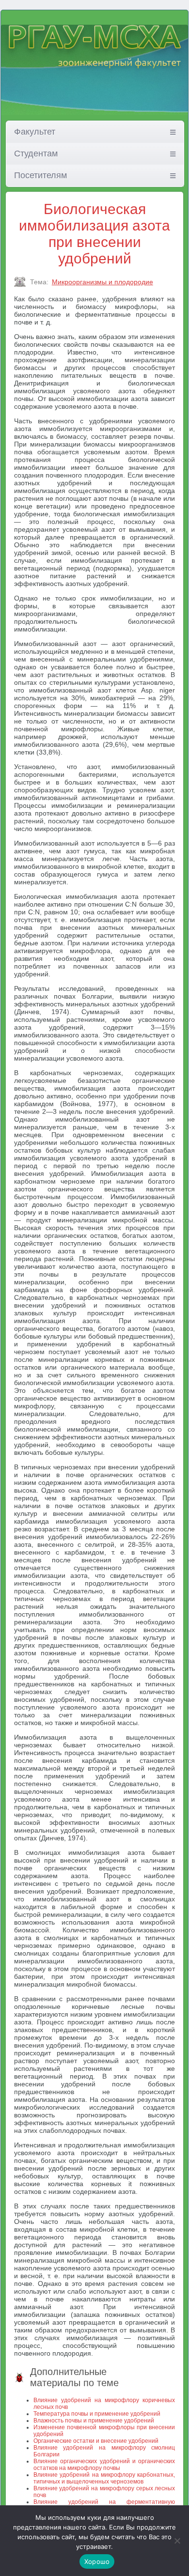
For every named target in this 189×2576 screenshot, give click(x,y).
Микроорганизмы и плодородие (102, 282)
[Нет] (177, 2541)
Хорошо (97, 2561)
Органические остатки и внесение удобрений (96, 2441)
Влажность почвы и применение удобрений (94, 2421)
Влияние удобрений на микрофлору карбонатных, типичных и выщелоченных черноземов (104, 2478)
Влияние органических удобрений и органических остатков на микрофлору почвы (104, 2465)
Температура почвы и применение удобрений (97, 2414)
